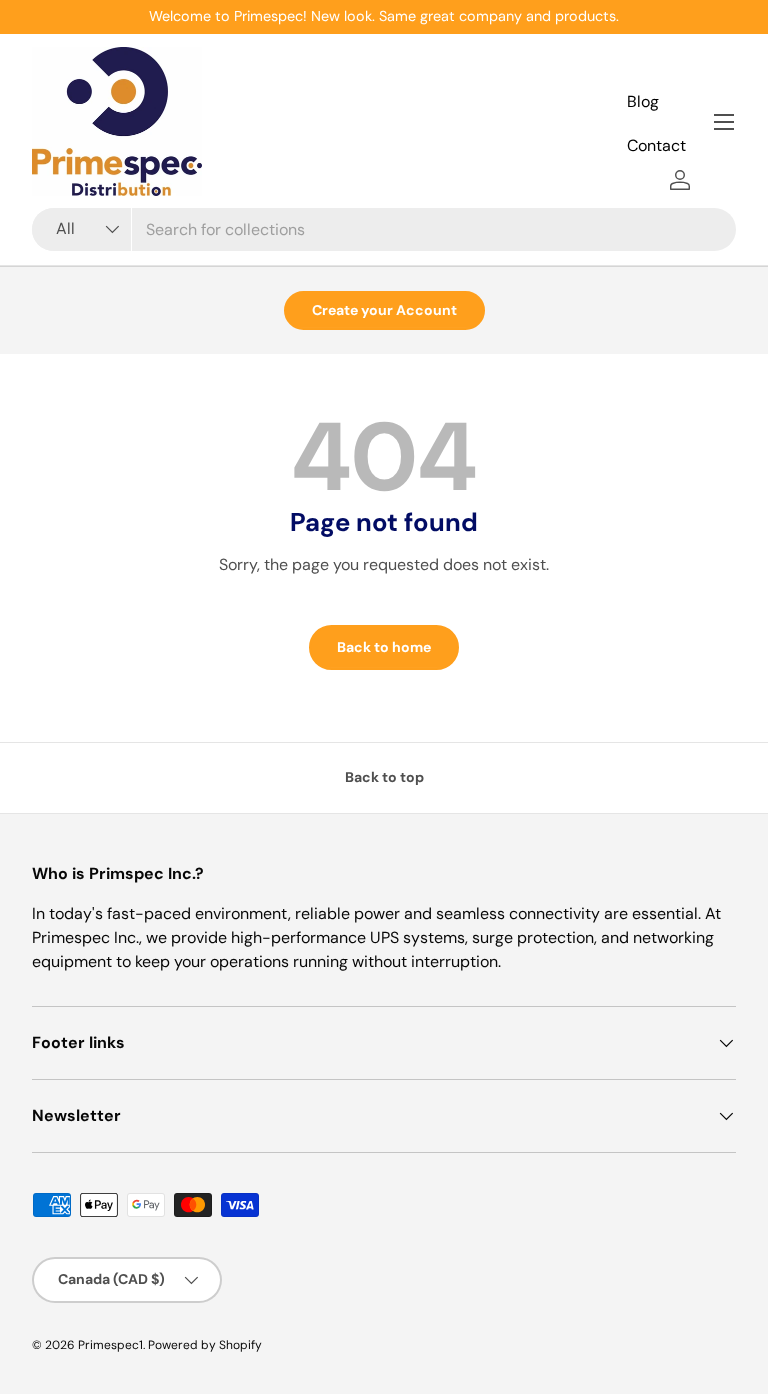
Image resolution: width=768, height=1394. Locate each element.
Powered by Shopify (205, 1345)
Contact (656, 145)
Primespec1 (110, 1345)
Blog (643, 101)
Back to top (384, 777)
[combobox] (384, 229)
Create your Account (384, 310)
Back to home (384, 647)
